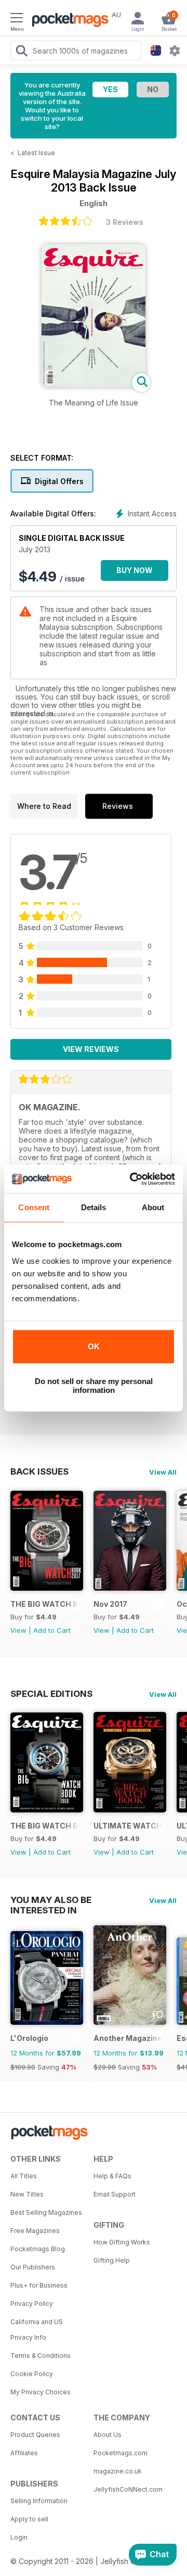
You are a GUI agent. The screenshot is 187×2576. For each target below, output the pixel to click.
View (18, 1630)
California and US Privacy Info (37, 2330)
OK (94, 1346)
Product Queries (35, 2435)
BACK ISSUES (39, 1471)
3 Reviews (125, 222)
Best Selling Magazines (46, 2212)
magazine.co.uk (118, 2471)
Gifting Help (112, 2260)
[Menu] (17, 19)
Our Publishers (33, 2267)
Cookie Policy (32, 2374)
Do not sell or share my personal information (94, 1386)
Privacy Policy (32, 2304)
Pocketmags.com (121, 2453)
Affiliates (24, 2453)
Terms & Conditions (41, 2356)
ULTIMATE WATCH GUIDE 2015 (128, 1826)
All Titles (24, 2176)
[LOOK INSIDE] (94, 384)
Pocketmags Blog (38, 2249)
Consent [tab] (34, 1207)
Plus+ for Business (39, 2285)
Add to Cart (52, 1630)
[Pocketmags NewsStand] (68, 21)
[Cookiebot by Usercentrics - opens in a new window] (132, 1179)
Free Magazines (35, 2231)
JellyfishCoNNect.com (128, 2489)
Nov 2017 (110, 1604)
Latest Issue (36, 153)
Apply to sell (29, 2519)
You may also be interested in (51, 1900)
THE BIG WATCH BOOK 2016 (45, 1826)
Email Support (115, 2194)
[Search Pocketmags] (21, 52)
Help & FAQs (112, 2176)
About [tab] (153, 1207)
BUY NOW (135, 570)
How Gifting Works (122, 2242)
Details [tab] (94, 1207)
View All (163, 1472)
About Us (108, 2435)
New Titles (27, 2194)
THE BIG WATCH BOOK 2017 (45, 1604)
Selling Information (39, 2501)
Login (19, 2537)
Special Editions (51, 1694)
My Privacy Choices (41, 2392)
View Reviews (91, 1049)
